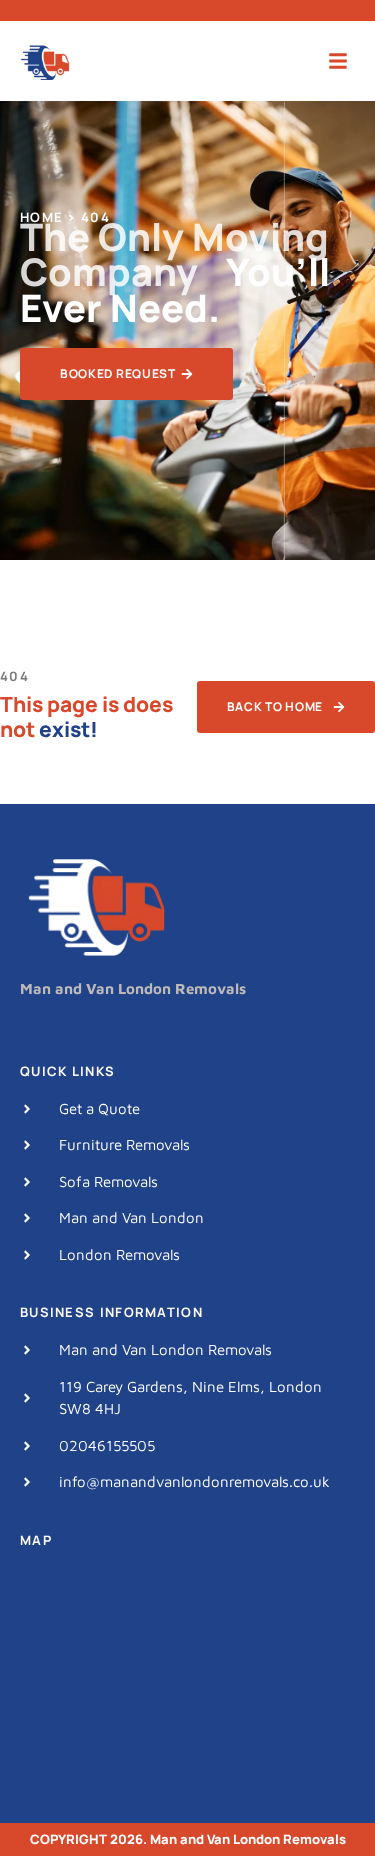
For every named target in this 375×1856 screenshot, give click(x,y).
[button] (338, 62)
